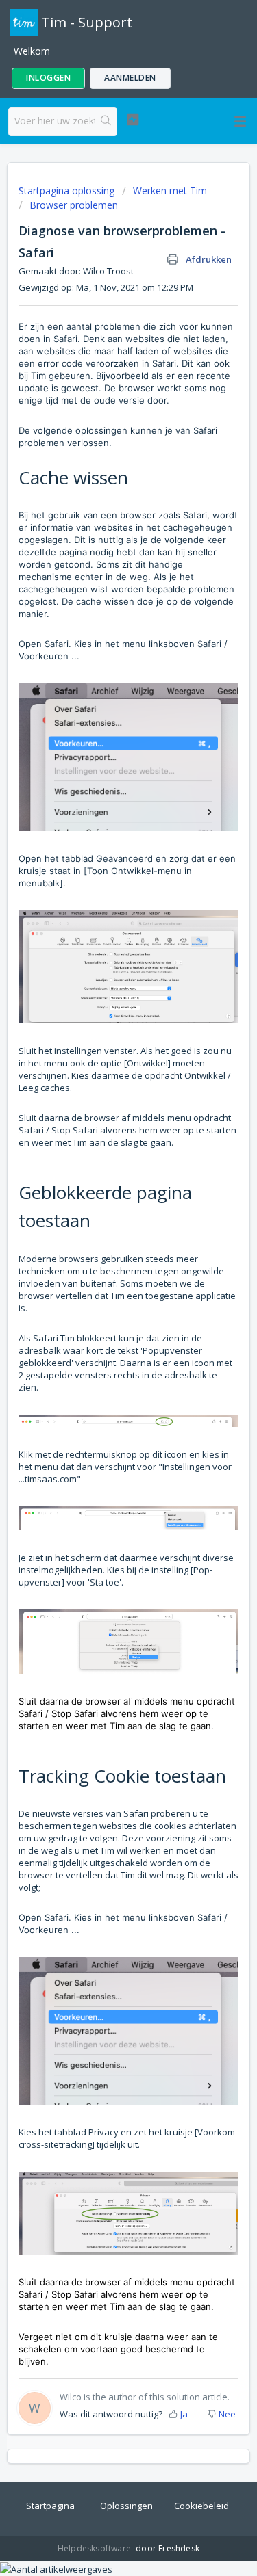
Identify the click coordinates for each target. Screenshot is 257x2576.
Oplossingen (126, 2506)
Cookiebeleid (201, 2506)
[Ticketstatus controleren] (133, 120)
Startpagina (50, 2506)
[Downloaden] (103, 1315)
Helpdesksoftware (95, 2548)
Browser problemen (74, 205)
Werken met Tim (170, 190)
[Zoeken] (106, 122)
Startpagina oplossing (68, 190)
